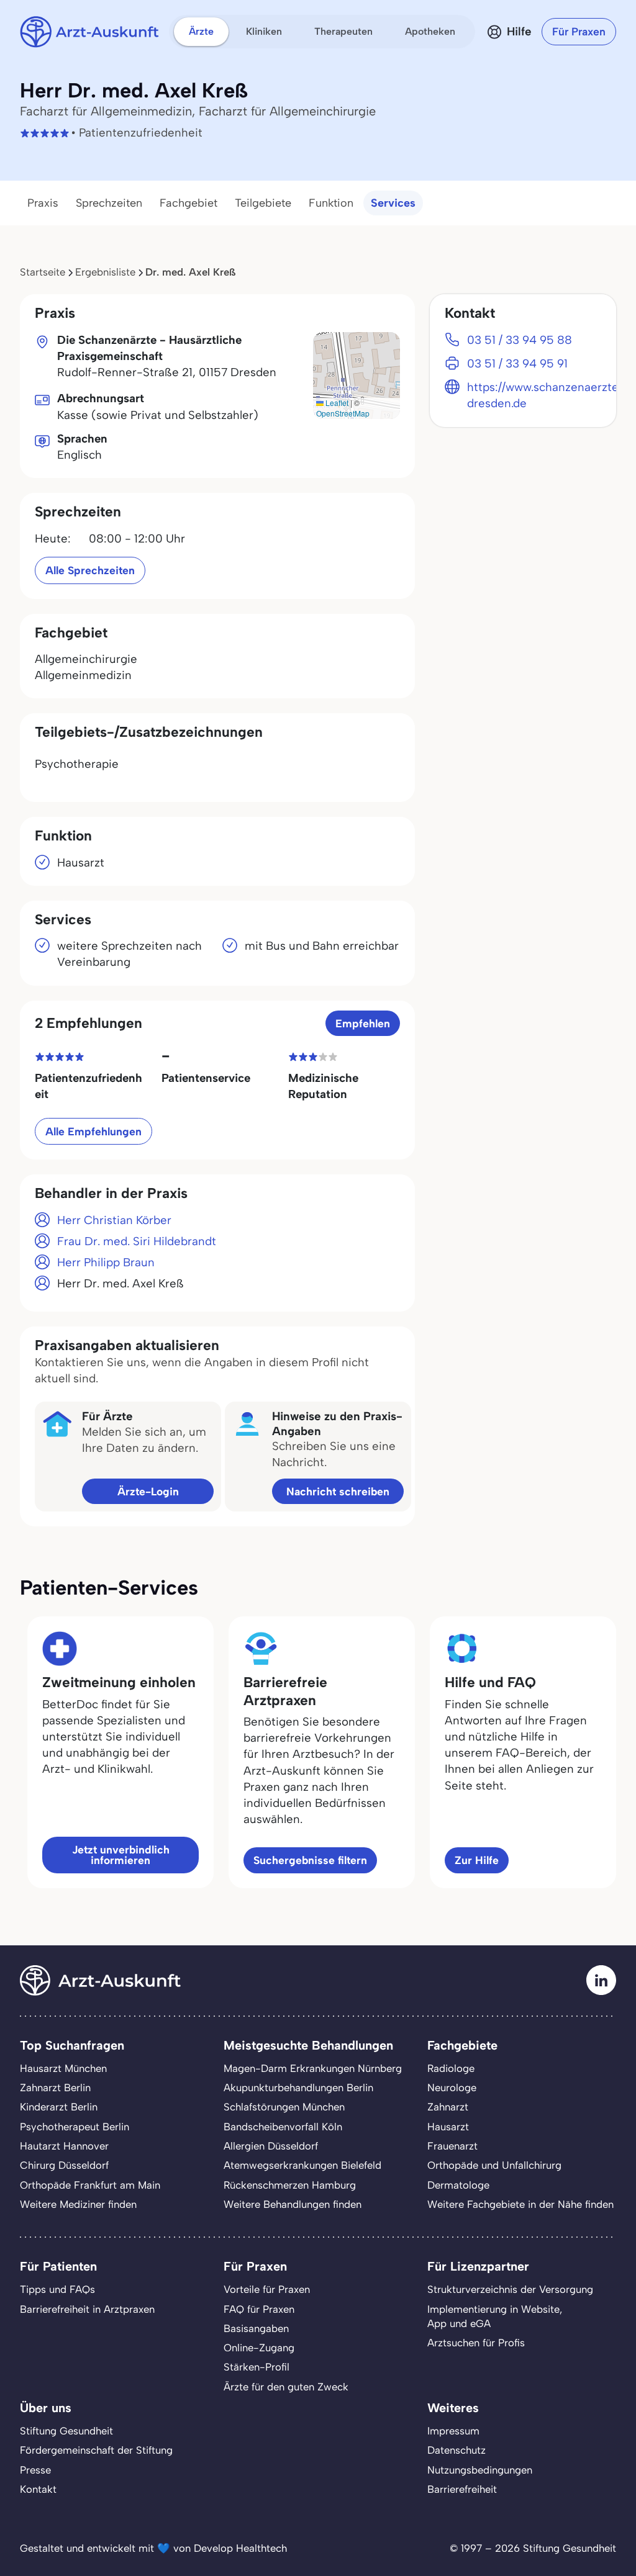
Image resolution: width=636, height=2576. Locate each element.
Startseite (43, 272)
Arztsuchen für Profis (476, 2343)
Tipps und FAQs (57, 2289)
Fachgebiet (189, 203)
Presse (35, 2470)
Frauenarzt (452, 2146)
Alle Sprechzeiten (90, 570)
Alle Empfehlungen (93, 1131)
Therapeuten (343, 31)
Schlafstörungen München (284, 2107)
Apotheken (430, 31)
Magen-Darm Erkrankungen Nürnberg (313, 2068)
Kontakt (38, 2489)
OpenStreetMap (343, 413)
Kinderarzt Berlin (59, 2107)
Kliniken (264, 31)
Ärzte (201, 31)
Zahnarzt (448, 2107)
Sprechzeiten (109, 203)
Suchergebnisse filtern (310, 1860)
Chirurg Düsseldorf (64, 2165)
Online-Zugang (259, 2348)
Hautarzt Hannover (64, 2146)
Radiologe (451, 2068)
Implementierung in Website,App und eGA (495, 2316)
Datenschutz (457, 2450)
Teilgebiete (263, 203)
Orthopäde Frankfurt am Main (90, 2185)
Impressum (453, 2431)
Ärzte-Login (148, 1491)
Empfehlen (363, 1023)
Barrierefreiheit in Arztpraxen (87, 2309)
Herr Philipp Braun (106, 1262)
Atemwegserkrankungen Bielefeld (302, 2165)
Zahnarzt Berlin (55, 2087)
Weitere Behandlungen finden (293, 2204)
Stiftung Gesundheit (66, 2431)
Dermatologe (458, 2185)
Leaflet (336, 403)
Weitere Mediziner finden (78, 2204)
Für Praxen (579, 31)
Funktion (331, 203)
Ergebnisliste (105, 272)
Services (393, 203)
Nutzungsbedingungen (480, 2470)
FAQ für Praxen (259, 2309)
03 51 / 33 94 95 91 (517, 363)
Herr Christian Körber (114, 1220)
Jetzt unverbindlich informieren (121, 1855)
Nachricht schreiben (338, 1491)
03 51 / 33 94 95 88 (520, 340)
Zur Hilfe (477, 1860)
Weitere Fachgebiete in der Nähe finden (520, 2204)
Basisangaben (256, 2328)
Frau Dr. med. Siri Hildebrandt (137, 1241)
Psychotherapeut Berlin (75, 2127)
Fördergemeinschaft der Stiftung (96, 2450)
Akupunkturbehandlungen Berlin (298, 2087)
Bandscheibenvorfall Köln (283, 2127)
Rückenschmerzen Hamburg (290, 2185)
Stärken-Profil (257, 2367)
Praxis (43, 203)
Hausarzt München (63, 2068)
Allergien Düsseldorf (271, 2146)
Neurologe (452, 2087)
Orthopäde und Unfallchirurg (494, 2165)
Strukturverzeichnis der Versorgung (510, 2289)
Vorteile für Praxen (267, 2289)
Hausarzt (448, 2127)
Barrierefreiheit (462, 2489)
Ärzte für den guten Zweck (286, 2387)
